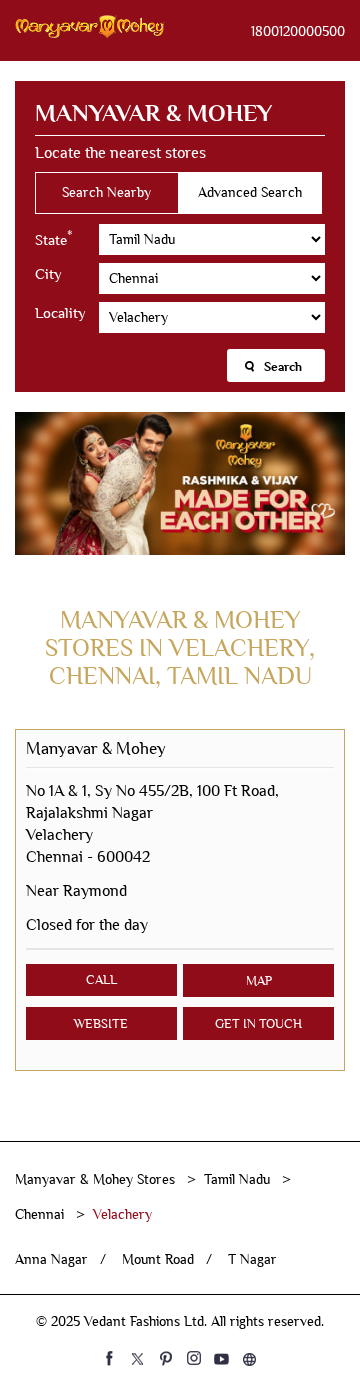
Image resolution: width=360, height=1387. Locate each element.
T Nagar (252, 1259)
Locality (60, 313)
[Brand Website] (250, 1358)
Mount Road (158, 1259)
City (48, 274)
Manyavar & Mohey (96, 748)
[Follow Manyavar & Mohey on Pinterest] (166, 1358)
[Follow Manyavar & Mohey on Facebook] (110, 1358)
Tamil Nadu (237, 1179)
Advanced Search (250, 192)
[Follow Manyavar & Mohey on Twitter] (138, 1358)
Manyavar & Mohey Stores (97, 1179)
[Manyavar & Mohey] (90, 30)
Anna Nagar (51, 1259)
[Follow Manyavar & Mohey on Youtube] (222, 1358)
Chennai (39, 1214)
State (54, 238)
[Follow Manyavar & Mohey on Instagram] (194, 1358)
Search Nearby (106, 192)
